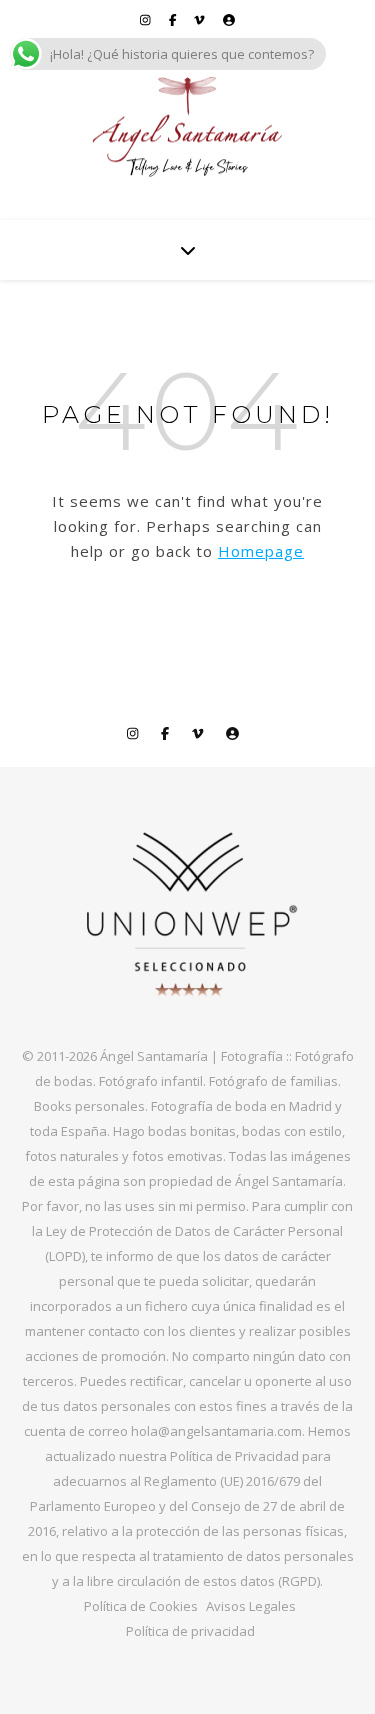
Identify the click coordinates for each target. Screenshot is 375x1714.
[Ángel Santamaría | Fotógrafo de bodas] (188, 127)
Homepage (261, 551)
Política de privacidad (190, 1631)
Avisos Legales (251, 1606)
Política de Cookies (141, 1606)
